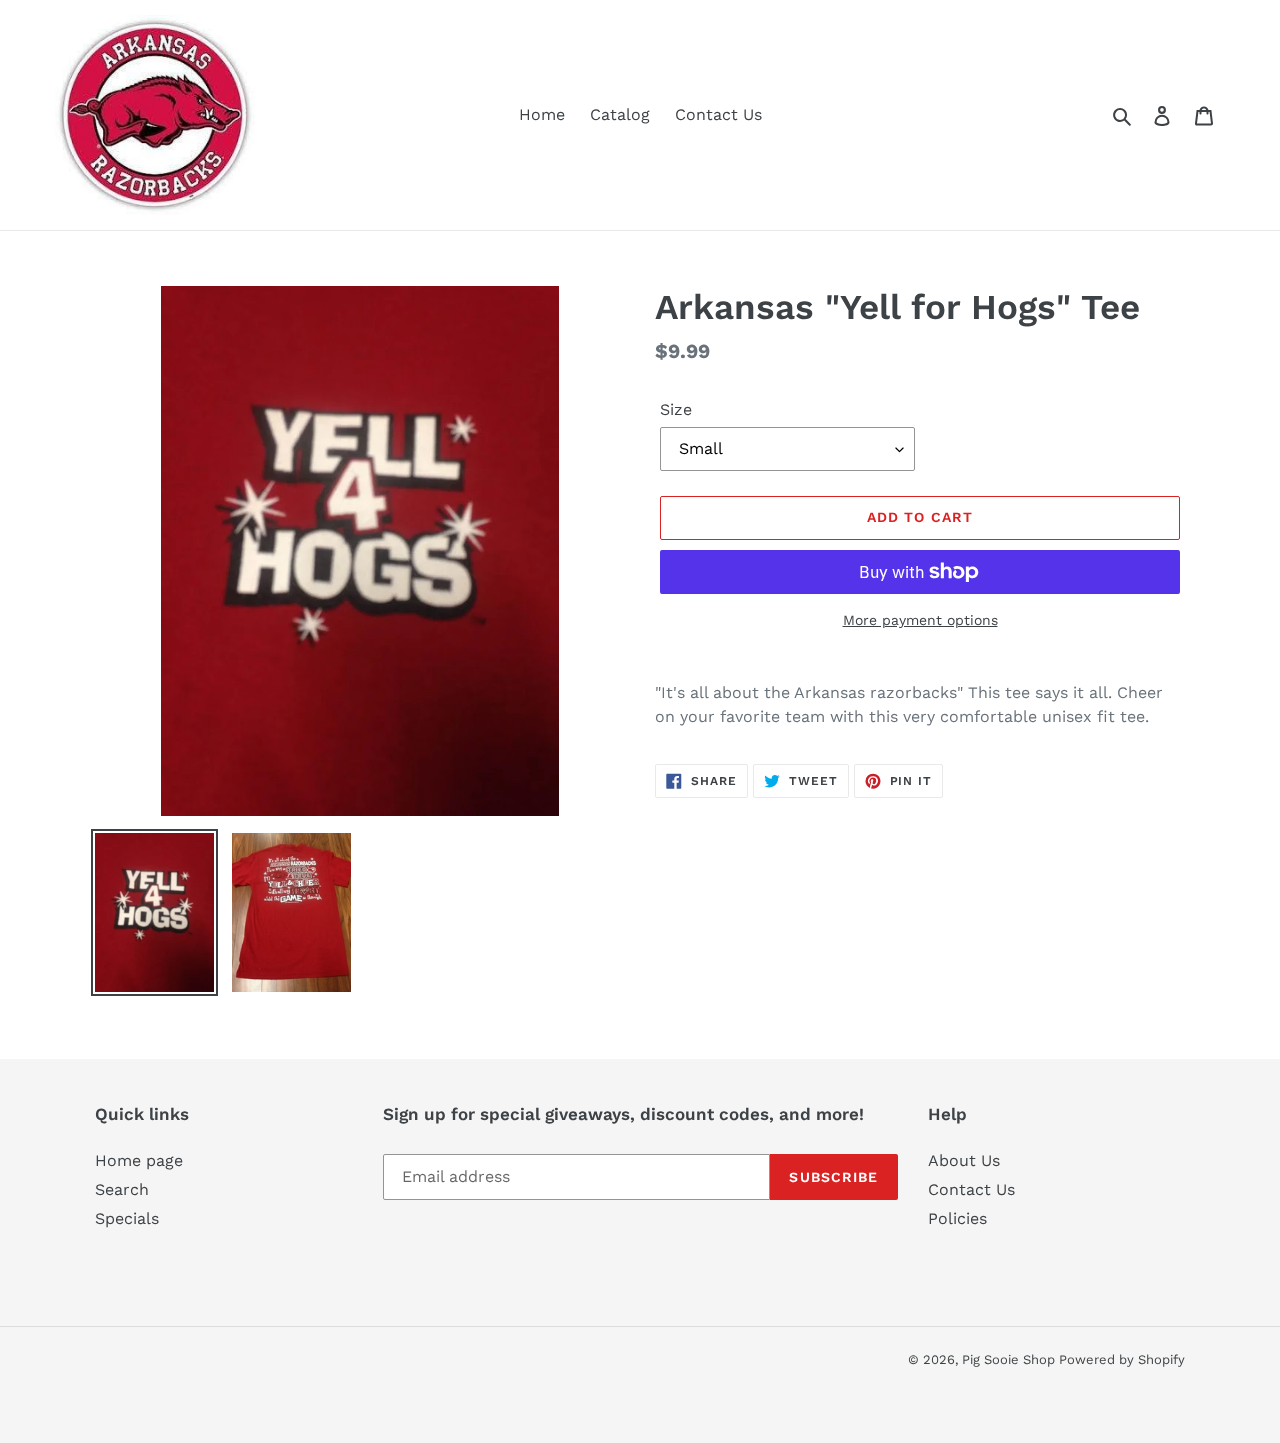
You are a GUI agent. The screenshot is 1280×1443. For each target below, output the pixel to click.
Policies (957, 1218)
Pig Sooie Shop (1010, 1359)
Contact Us (971, 1189)
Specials (127, 1218)
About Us (964, 1160)
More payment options (920, 620)
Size (676, 409)
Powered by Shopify (1122, 1359)
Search (122, 1189)
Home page (139, 1160)
